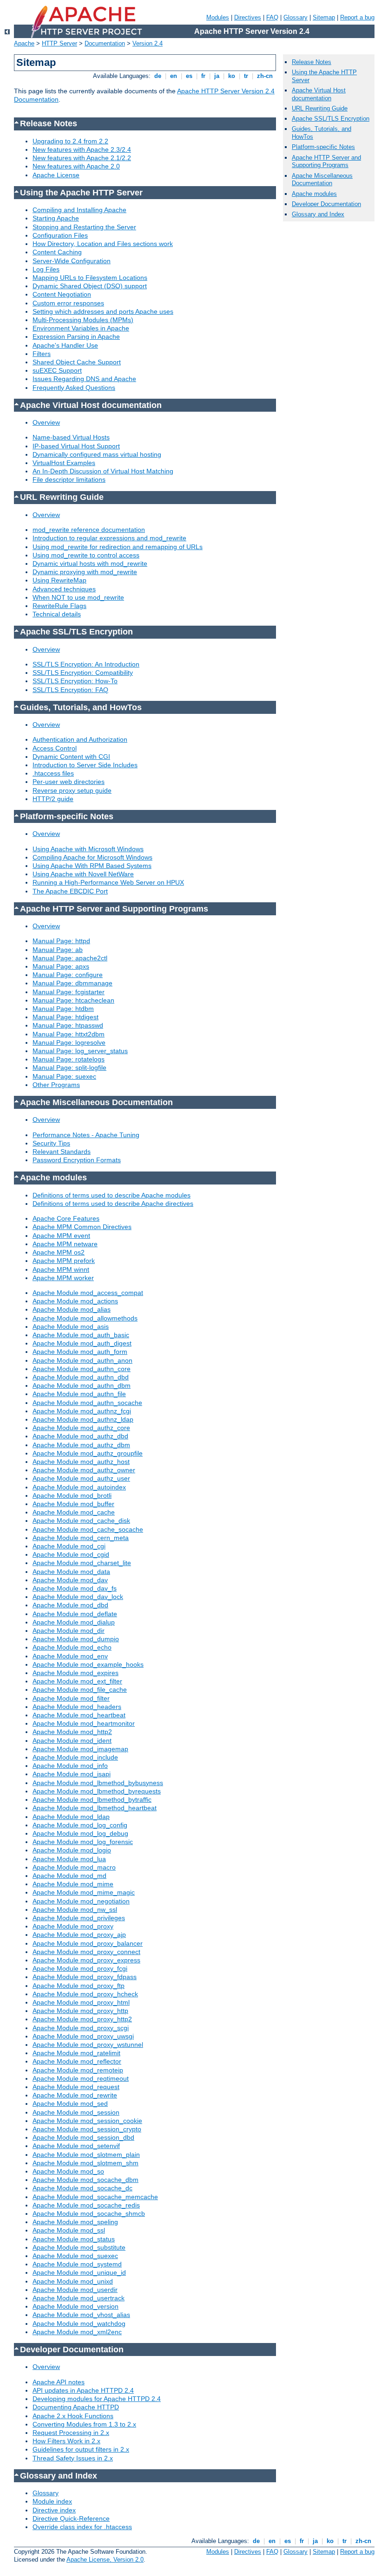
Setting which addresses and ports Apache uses (103, 311)
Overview (46, 422)
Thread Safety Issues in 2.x (73, 2458)
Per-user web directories (69, 782)
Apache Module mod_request (76, 2087)
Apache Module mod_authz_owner (84, 1470)
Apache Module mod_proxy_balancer (88, 1943)
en (174, 76)
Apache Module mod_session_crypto (87, 2129)
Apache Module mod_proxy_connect (86, 1952)
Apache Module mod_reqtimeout (81, 2078)
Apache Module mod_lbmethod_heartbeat (95, 1808)
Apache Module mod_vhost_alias (81, 2315)
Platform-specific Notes (323, 147)
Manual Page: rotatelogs (69, 1059)
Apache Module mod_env (70, 1656)
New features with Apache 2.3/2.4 (82, 149)
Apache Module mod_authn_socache (87, 1403)
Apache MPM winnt (61, 1269)
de (158, 76)
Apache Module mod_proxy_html (81, 2002)
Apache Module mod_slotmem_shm (85, 2163)
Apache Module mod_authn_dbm (82, 1385)
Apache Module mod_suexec (75, 2256)
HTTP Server (59, 43)
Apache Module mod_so (68, 2171)
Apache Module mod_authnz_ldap (83, 1419)
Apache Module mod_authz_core (81, 1428)
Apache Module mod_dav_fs (75, 1588)
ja (217, 76)
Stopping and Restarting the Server (84, 227)
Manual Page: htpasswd (68, 1025)
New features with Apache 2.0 (76, 166)
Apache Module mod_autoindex (79, 1487)
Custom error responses (68, 303)
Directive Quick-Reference (71, 2518)
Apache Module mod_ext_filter (77, 1681)
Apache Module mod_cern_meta (81, 1538)
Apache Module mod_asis (71, 1327)
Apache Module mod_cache (74, 1512)
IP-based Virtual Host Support (76, 446)
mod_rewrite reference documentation (89, 530)
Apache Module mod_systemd (77, 2264)
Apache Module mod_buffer (73, 1504)
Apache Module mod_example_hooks (88, 1664)
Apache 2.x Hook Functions (73, 2416)
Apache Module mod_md (69, 1876)
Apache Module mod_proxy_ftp (79, 1986)
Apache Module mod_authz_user (81, 1478)
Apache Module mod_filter (71, 1698)
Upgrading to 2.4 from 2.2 (70, 141)
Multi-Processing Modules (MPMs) (83, 320)
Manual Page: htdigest (66, 1017)
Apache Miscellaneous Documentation (322, 180)
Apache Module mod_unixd (73, 2281)
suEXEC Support (57, 370)
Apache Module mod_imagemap (80, 1749)
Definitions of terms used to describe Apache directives (113, 1204)
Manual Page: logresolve (69, 1042)
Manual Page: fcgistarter (69, 992)
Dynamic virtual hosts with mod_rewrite (90, 563)
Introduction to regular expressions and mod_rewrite (109, 538)
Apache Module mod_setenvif (76, 2146)
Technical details (57, 614)
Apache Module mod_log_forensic (83, 1842)
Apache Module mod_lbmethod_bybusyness (98, 1783)
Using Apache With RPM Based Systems (92, 866)
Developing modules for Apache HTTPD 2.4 (97, 2399)
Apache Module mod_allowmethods (85, 1318)
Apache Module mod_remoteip (78, 2070)
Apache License (56, 175)
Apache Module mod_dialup (74, 1622)
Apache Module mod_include (75, 1757)
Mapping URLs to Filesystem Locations (90, 278)
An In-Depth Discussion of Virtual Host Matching (103, 471)
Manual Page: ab (58, 950)
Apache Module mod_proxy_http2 (82, 2019)
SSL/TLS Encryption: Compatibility (83, 673)
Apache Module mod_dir (69, 1631)
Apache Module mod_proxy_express (86, 1960)
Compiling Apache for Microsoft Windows (92, 857)
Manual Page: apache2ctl (70, 958)
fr (203, 76)
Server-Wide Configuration (72, 261)
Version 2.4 (148, 43)
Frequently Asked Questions (74, 388)
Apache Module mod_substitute (79, 2247)
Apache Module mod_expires (76, 1673)
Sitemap (324, 17)
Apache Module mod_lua (69, 1859)
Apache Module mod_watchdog (79, 2324)
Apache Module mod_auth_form (80, 1352)
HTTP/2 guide (53, 799)
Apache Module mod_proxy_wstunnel (88, 2045)
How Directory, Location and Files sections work (103, 244)
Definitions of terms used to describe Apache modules (112, 1195)
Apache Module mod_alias (72, 1309)
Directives (248, 17)
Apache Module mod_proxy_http (80, 2011)
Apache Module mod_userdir (75, 2290)
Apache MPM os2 (59, 1252)
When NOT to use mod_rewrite (78, 597)
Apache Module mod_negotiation (81, 1901)
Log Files (46, 269)
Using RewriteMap (59, 580)
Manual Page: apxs (61, 966)
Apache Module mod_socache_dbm (85, 2180)
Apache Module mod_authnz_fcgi (82, 1411)
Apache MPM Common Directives (82, 1227)
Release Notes (312, 62)
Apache (24, 43)
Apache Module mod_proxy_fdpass (85, 1977)
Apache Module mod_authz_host (81, 1462)
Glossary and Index (318, 214)
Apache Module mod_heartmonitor (84, 1723)
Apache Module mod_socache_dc (82, 2188)
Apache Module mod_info (70, 1766)
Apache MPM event (61, 1236)
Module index (52, 2501)
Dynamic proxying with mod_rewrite (85, 572)
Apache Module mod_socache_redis (86, 2205)
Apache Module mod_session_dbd (83, 2137)
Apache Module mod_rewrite (75, 2095)
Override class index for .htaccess (82, 2527)
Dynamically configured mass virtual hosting (97, 454)
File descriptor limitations (69, 479)
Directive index (54, 2510)
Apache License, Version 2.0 (105, 2560)
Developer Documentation (326, 204)
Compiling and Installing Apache (79, 210)
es (189, 76)
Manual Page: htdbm (63, 1009)
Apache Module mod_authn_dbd (81, 1377)
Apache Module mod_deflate (75, 1614)
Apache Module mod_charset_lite (82, 1563)
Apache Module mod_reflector (77, 2061)
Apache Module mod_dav (70, 1580)
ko (232, 76)
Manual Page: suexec (64, 1076)
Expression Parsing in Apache (76, 337)
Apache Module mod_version (76, 2306)
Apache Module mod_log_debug (80, 1833)
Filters (42, 354)
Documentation (105, 43)
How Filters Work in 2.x (66, 2441)
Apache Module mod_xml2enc (77, 2332)
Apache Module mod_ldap (71, 1817)
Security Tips (51, 1143)
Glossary (296, 17)
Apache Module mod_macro (74, 1867)
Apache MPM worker (63, 1278)
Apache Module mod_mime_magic (84, 1892)
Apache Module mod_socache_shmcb (89, 2214)
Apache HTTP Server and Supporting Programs (326, 162)
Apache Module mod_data (71, 1572)
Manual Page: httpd (61, 941)
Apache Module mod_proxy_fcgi (80, 1968)
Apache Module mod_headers (77, 1707)
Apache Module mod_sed (70, 2104)
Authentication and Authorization (80, 739)
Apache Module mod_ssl (69, 2230)
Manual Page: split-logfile (69, 1068)
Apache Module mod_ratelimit (76, 2053)
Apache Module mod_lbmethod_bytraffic (92, 1799)
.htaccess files (53, 773)
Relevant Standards (62, 1152)
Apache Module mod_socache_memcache (95, 2197)
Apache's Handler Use (65, 345)
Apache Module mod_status (74, 2239)
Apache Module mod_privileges (79, 1918)
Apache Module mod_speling (75, 2222)
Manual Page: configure (68, 975)
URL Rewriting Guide (320, 108)
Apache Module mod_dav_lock (78, 1597)
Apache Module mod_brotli (72, 1495)
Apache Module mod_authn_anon (82, 1360)
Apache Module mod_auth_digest (82, 1343)
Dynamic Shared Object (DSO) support (90, 286)
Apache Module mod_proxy (73, 1926)
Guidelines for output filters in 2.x (81, 2449)
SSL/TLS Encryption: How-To (75, 681)
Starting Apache (56, 218)
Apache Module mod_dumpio (76, 1639)
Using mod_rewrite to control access (86, 555)
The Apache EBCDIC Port (70, 891)
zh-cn (265, 76)
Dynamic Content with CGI (71, 757)
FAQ (272, 17)
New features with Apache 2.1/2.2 (82, 158)
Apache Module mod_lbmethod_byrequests (97, 1791)
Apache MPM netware (65, 1244)
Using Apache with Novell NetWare (83, 874)
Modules (218, 17)
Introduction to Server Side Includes (85, 765)
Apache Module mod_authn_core (82, 1369)
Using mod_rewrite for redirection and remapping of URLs (118, 547)
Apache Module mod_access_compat (88, 1293)
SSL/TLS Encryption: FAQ (70, 690)
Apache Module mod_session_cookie (87, 2121)
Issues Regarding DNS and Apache (84, 379)
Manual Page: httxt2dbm (69, 1034)
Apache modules (314, 194)
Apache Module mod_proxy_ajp (79, 1935)
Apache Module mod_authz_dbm (81, 1445)
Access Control (55, 748)
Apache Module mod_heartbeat (79, 1715)
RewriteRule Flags (59, 606)
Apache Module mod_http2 (72, 1732)
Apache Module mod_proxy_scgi (81, 2028)
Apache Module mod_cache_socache (88, 1529)
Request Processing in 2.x (71, 2433)
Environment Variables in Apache (81, 328)
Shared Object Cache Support (77, 362)
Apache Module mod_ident (72, 1741)
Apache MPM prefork (64, 1261)
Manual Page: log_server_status (80, 1051)
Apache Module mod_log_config (80, 1825)
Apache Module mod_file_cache (80, 1689)
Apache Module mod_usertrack (79, 2298)
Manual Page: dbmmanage (72, 983)
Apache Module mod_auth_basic (81, 1335)
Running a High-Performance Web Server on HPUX (108, 882)
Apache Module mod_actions (75, 1301)
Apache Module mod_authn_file (79, 1394)
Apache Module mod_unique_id (79, 2272)
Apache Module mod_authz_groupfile (88, 1453)
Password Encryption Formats (77, 1160)
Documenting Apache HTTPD (76, 2407)
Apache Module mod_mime (73, 1884)
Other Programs (56, 1085)
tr (246, 76)
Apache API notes (59, 2382)
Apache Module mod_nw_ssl (75, 1909)
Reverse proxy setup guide (72, 790)
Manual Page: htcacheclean (73, 1000)
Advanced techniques (64, 589)
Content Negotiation (62, 294)
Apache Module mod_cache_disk (81, 1521)
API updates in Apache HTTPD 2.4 (83, 2390)
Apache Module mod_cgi (69, 1546)
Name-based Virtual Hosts (71, 437)
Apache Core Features (66, 1218)
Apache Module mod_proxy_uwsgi (83, 2036)
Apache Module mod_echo (72, 1647)
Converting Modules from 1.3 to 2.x (84, 2424)
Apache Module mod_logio (72, 1850)
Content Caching (57, 252)
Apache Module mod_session (76, 2112)
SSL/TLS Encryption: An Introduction (86, 664)
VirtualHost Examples (64, 463)
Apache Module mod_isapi (72, 1774)
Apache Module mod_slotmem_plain (86, 2155)
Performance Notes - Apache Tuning (86, 1135)
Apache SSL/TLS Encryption (331, 119)
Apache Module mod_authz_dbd (80, 1436)
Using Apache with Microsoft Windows (88, 849)
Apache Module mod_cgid (71, 1554)
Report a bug (357, 17)
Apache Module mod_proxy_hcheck (85, 1994)
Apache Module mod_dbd (70, 1605)
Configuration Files (60, 235)
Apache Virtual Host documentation (319, 94)
